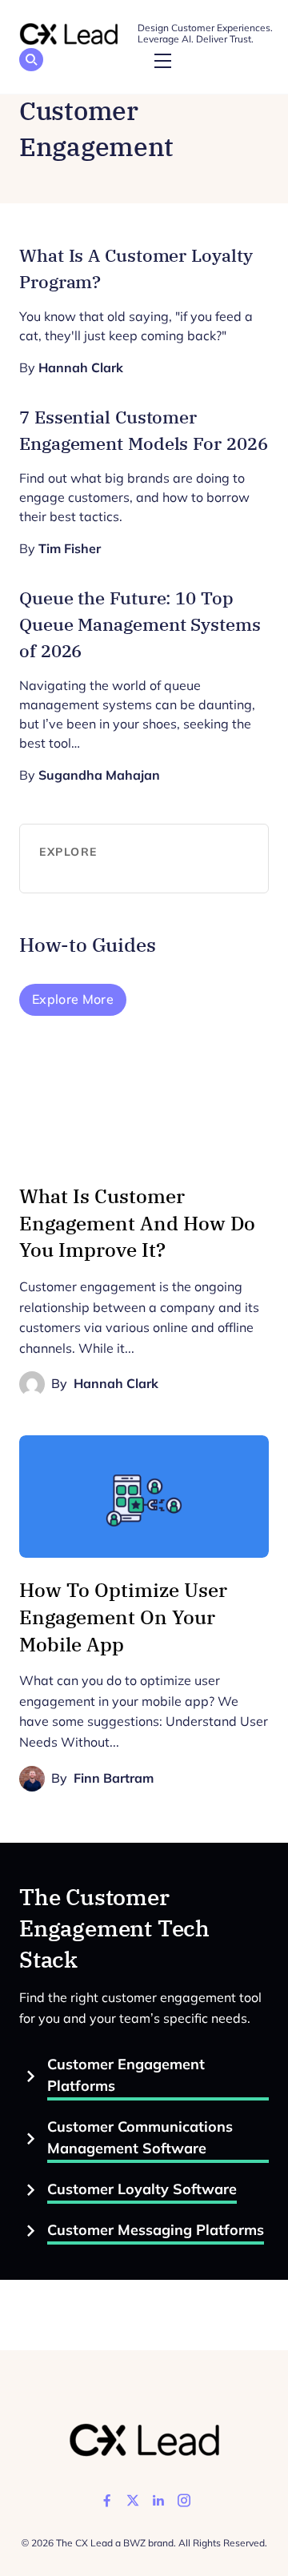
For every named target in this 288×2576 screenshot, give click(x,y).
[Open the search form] (31, 62)
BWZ (134, 2543)
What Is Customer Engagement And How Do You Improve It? (137, 1223)
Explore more (73, 999)
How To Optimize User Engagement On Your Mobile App (123, 1617)
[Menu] (162, 62)
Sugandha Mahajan (99, 775)
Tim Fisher (70, 549)
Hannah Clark (81, 368)
